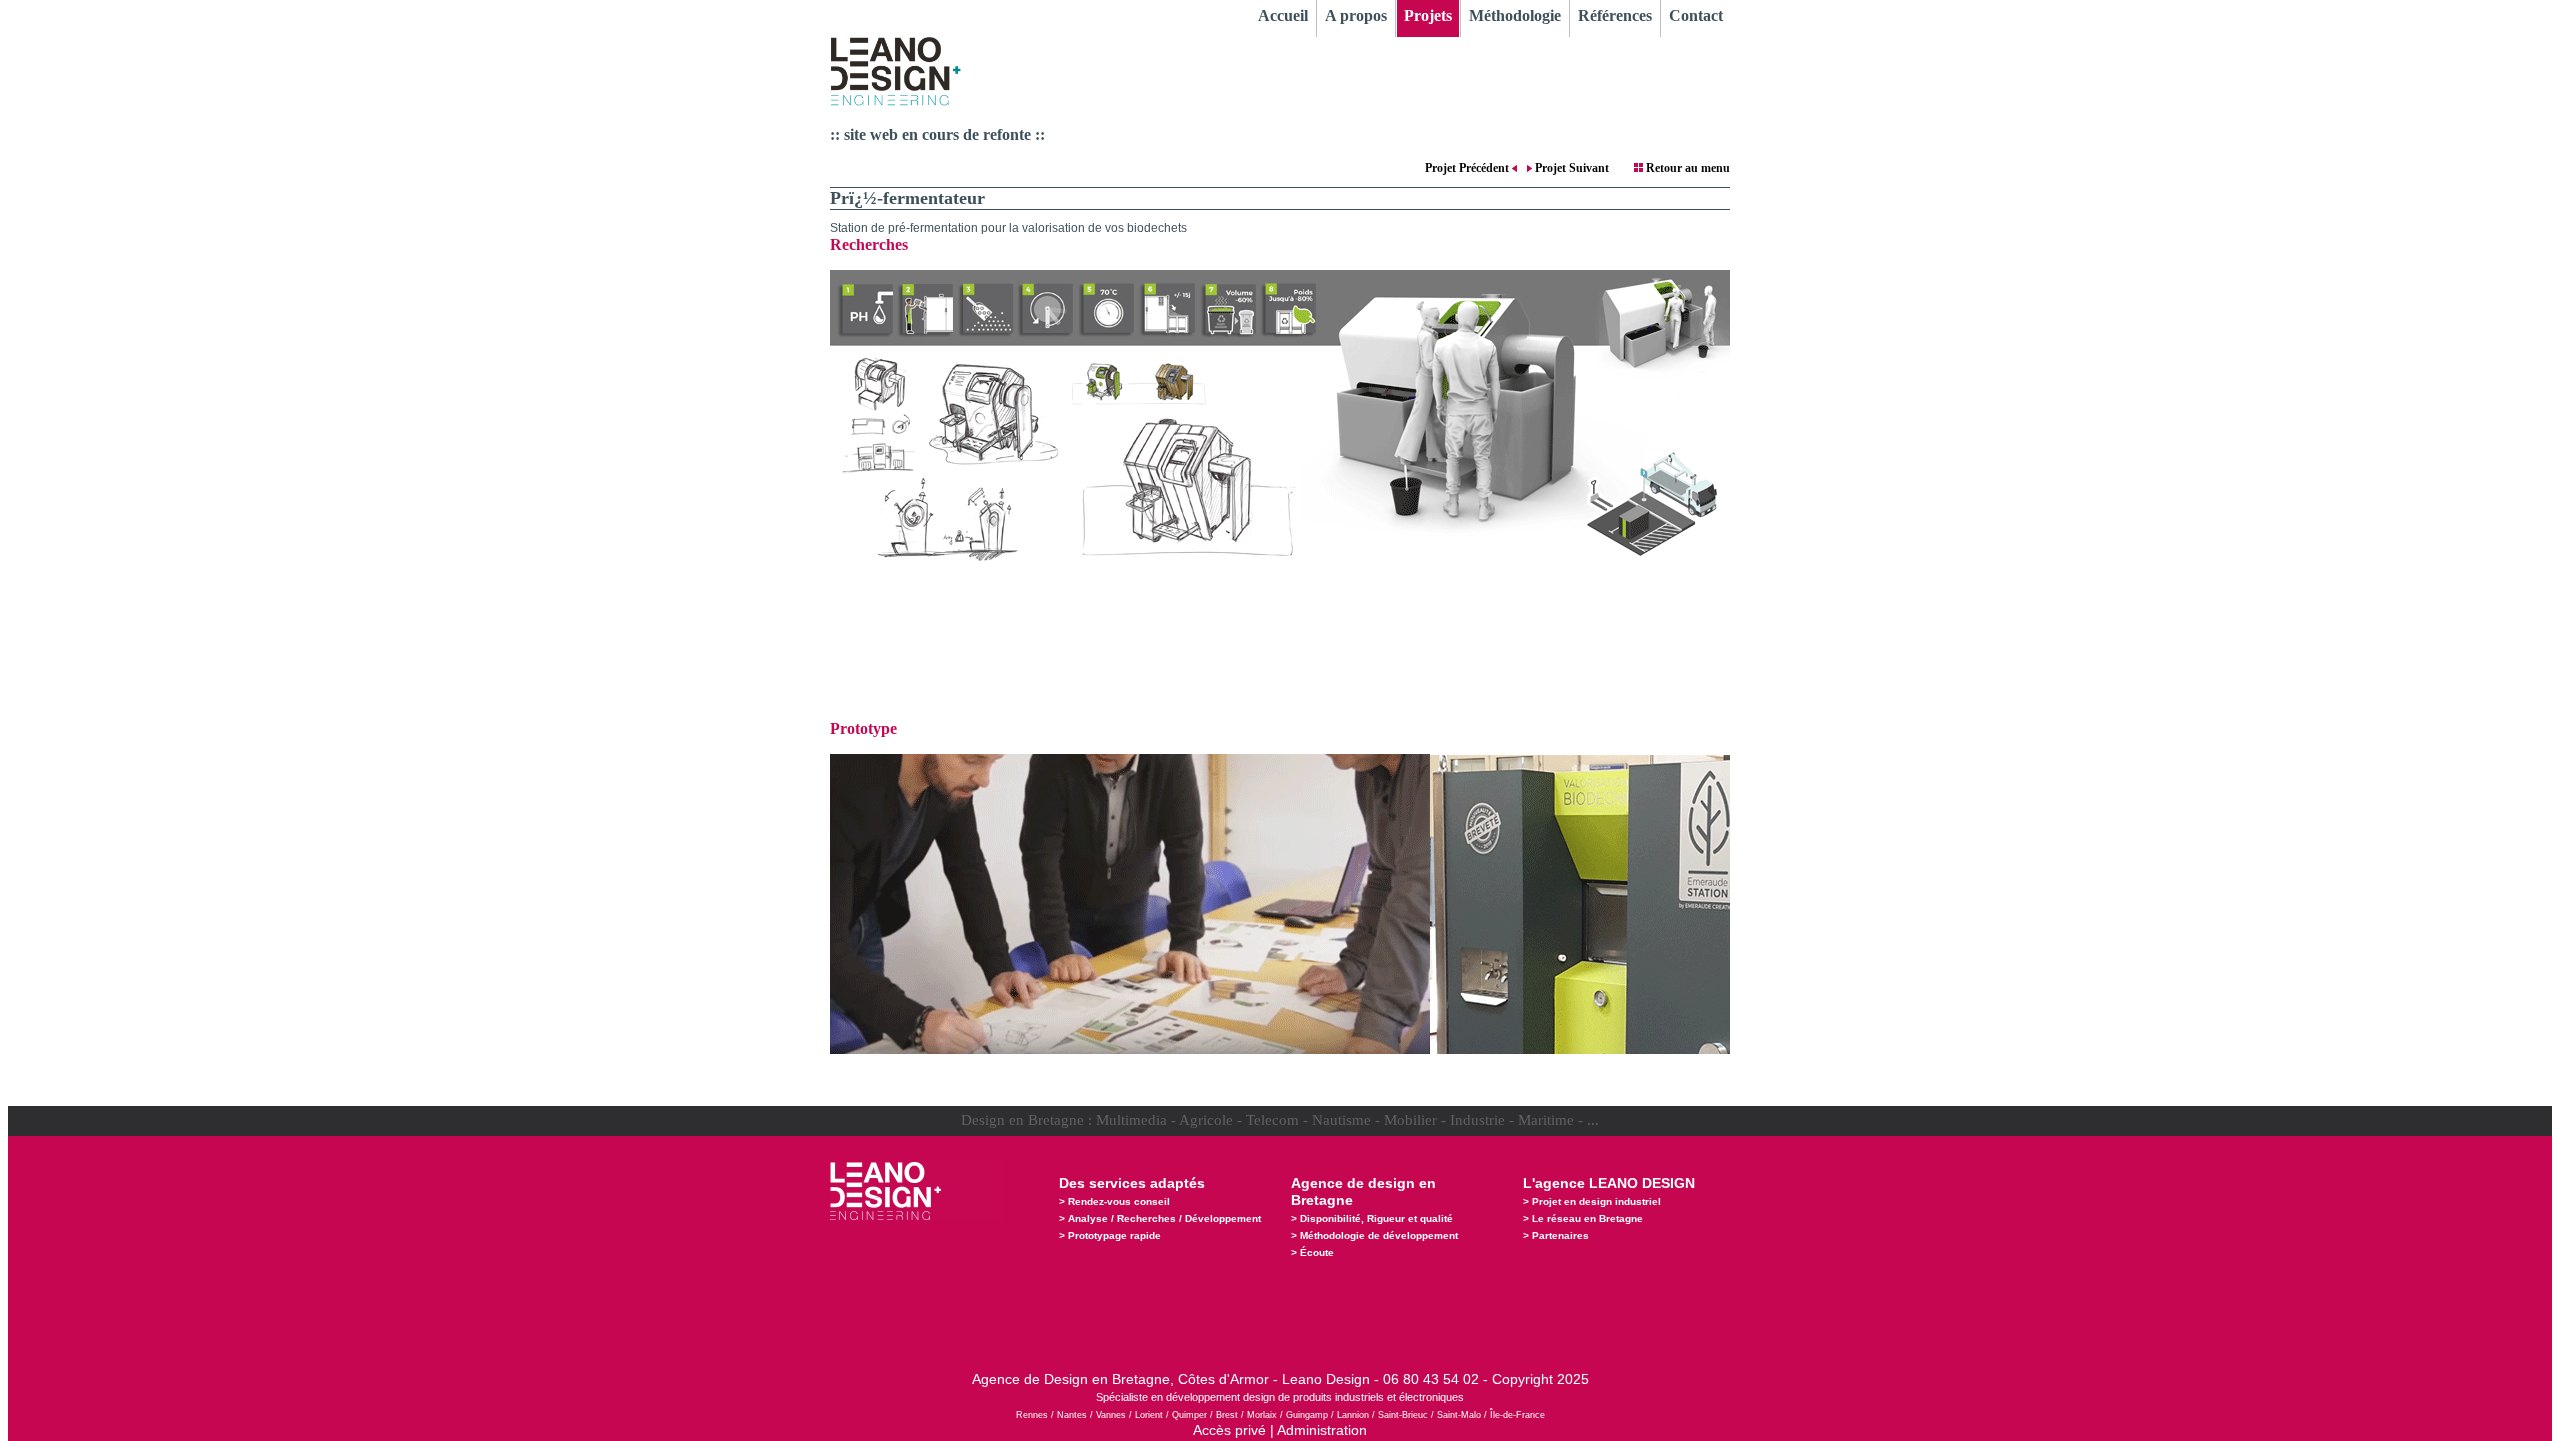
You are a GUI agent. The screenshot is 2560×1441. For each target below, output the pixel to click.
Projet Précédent (1468, 168)
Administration (1322, 1430)
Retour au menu (1686, 168)
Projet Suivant (1570, 168)
